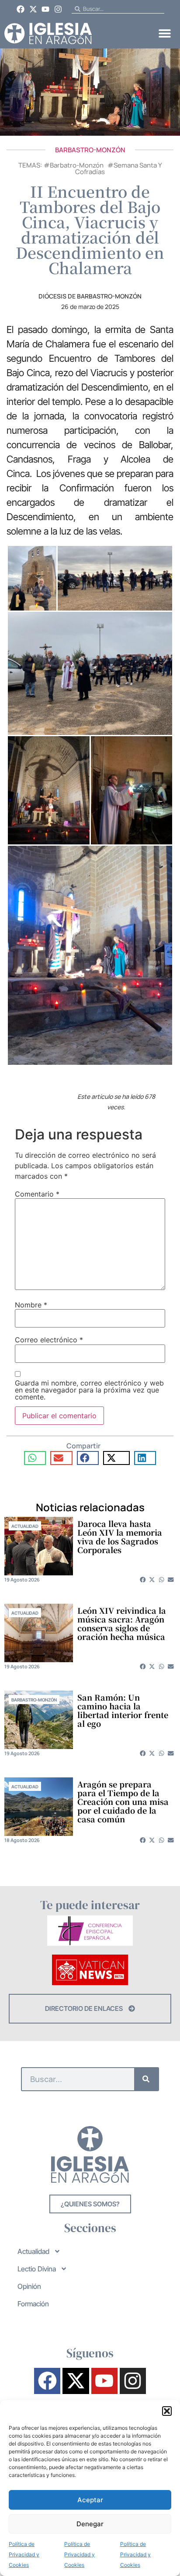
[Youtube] (46, 9)
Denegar (90, 2524)
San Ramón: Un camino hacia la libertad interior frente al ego (123, 1710)
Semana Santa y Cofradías (119, 168)
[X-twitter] (33, 9)
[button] (167, 2411)
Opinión (29, 2286)
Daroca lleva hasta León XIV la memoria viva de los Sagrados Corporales (120, 1537)
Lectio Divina (37, 2269)
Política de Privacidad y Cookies (24, 2554)
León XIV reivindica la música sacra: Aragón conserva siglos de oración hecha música (122, 1623)
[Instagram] (58, 9)
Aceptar (90, 2500)
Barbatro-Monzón (77, 165)
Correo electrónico (49, 1340)
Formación (33, 2304)
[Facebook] (21, 9)
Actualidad (25, 1526)
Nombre (31, 1305)
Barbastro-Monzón (90, 150)
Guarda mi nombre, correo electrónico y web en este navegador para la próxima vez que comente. (89, 1390)
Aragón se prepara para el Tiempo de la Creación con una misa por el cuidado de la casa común (123, 1801)
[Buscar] (146, 2079)
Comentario (37, 1194)
